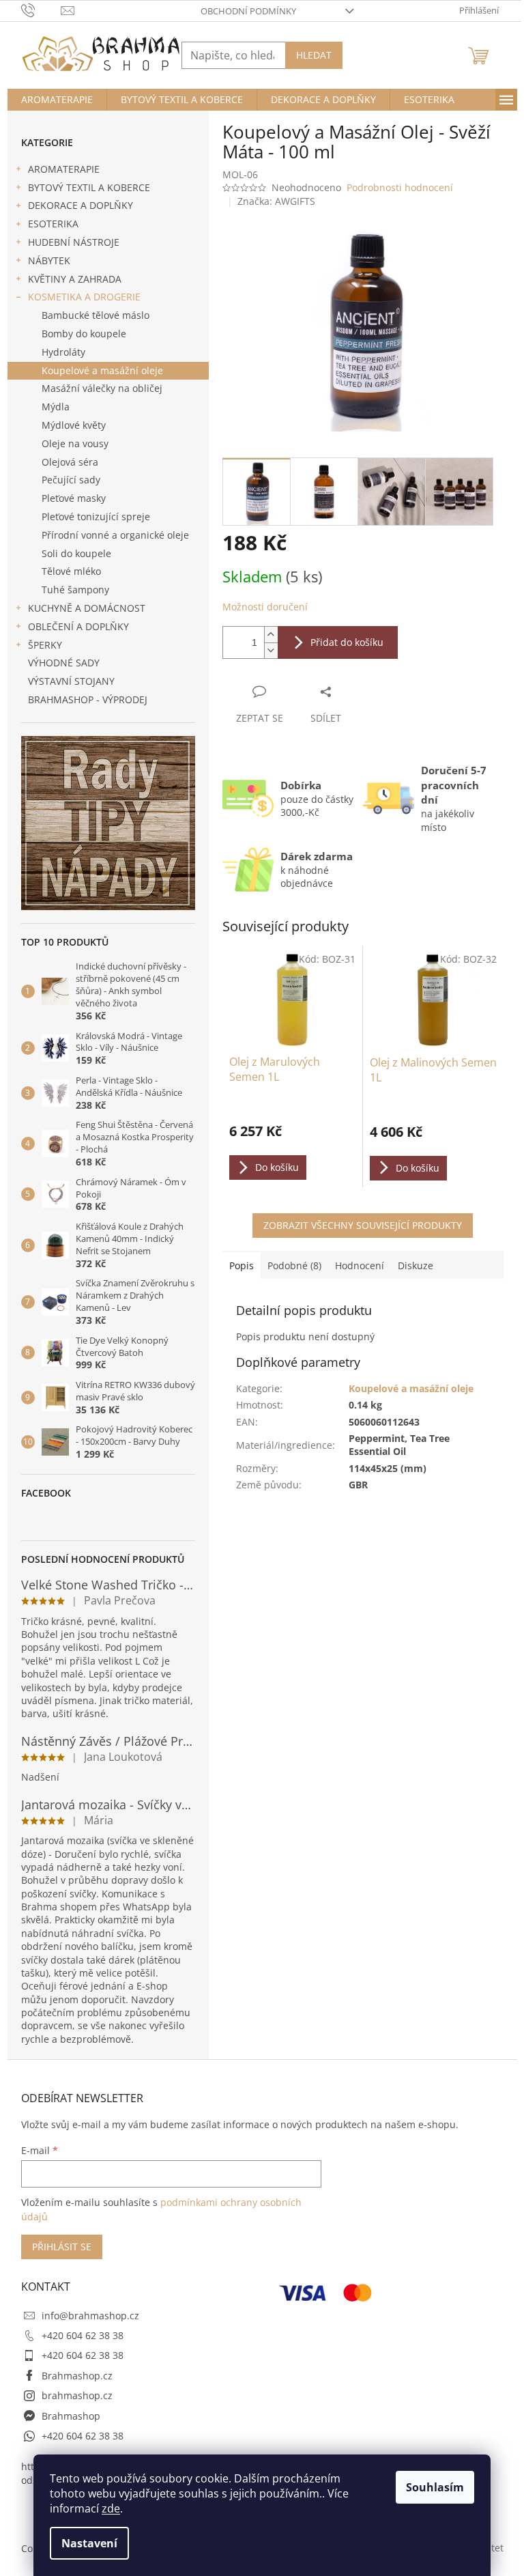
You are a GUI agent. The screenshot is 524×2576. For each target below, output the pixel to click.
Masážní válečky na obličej (102, 388)
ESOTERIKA (53, 224)
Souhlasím (435, 2487)
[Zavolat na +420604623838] (41, 10)
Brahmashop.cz (77, 2376)
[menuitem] (57, 100)
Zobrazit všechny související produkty (363, 1225)
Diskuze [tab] (416, 1265)
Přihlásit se (62, 2247)
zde (111, 2508)
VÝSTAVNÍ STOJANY (71, 681)
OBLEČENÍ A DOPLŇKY (78, 626)
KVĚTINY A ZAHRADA (75, 279)
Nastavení (89, 2543)
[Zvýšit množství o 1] (271, 635)
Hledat (314, 55)
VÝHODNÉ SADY (64, 663)
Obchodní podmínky (248, 11)
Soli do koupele (76, 553)
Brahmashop (71, 2416)
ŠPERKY (45, 645)
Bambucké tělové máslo (96, 315)
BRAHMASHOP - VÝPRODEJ (88, 699)
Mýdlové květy (74, 425)
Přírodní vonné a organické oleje (115, 535)
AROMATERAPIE (64, 169)
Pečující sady (71, 480)
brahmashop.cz (77, 2395)
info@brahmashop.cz (90, 2316)
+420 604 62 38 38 (83, 2335)
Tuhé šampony (75, 590)
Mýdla (56, 407)
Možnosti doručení (265, 607)
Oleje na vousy (75, 443)
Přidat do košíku (347, 642)
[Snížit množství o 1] (271, 650)
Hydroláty (63, 352)
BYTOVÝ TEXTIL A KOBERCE (89, 187)
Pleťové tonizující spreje (96, 516)
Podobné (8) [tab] (294, 1265)
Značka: (276, 201)
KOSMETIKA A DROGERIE (84, 297)
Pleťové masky (74, 498)
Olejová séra (70, 462)
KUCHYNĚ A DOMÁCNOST (87, 608)
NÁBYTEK (49, 260)
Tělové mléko (71, 571)
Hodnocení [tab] (360, 1265)
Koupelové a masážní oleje (102, 370)
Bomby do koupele (84, 334)
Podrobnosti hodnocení (400, 187)
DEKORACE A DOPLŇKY (81, 205)
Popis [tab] (242, 1265)
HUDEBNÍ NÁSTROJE (74, 242)
